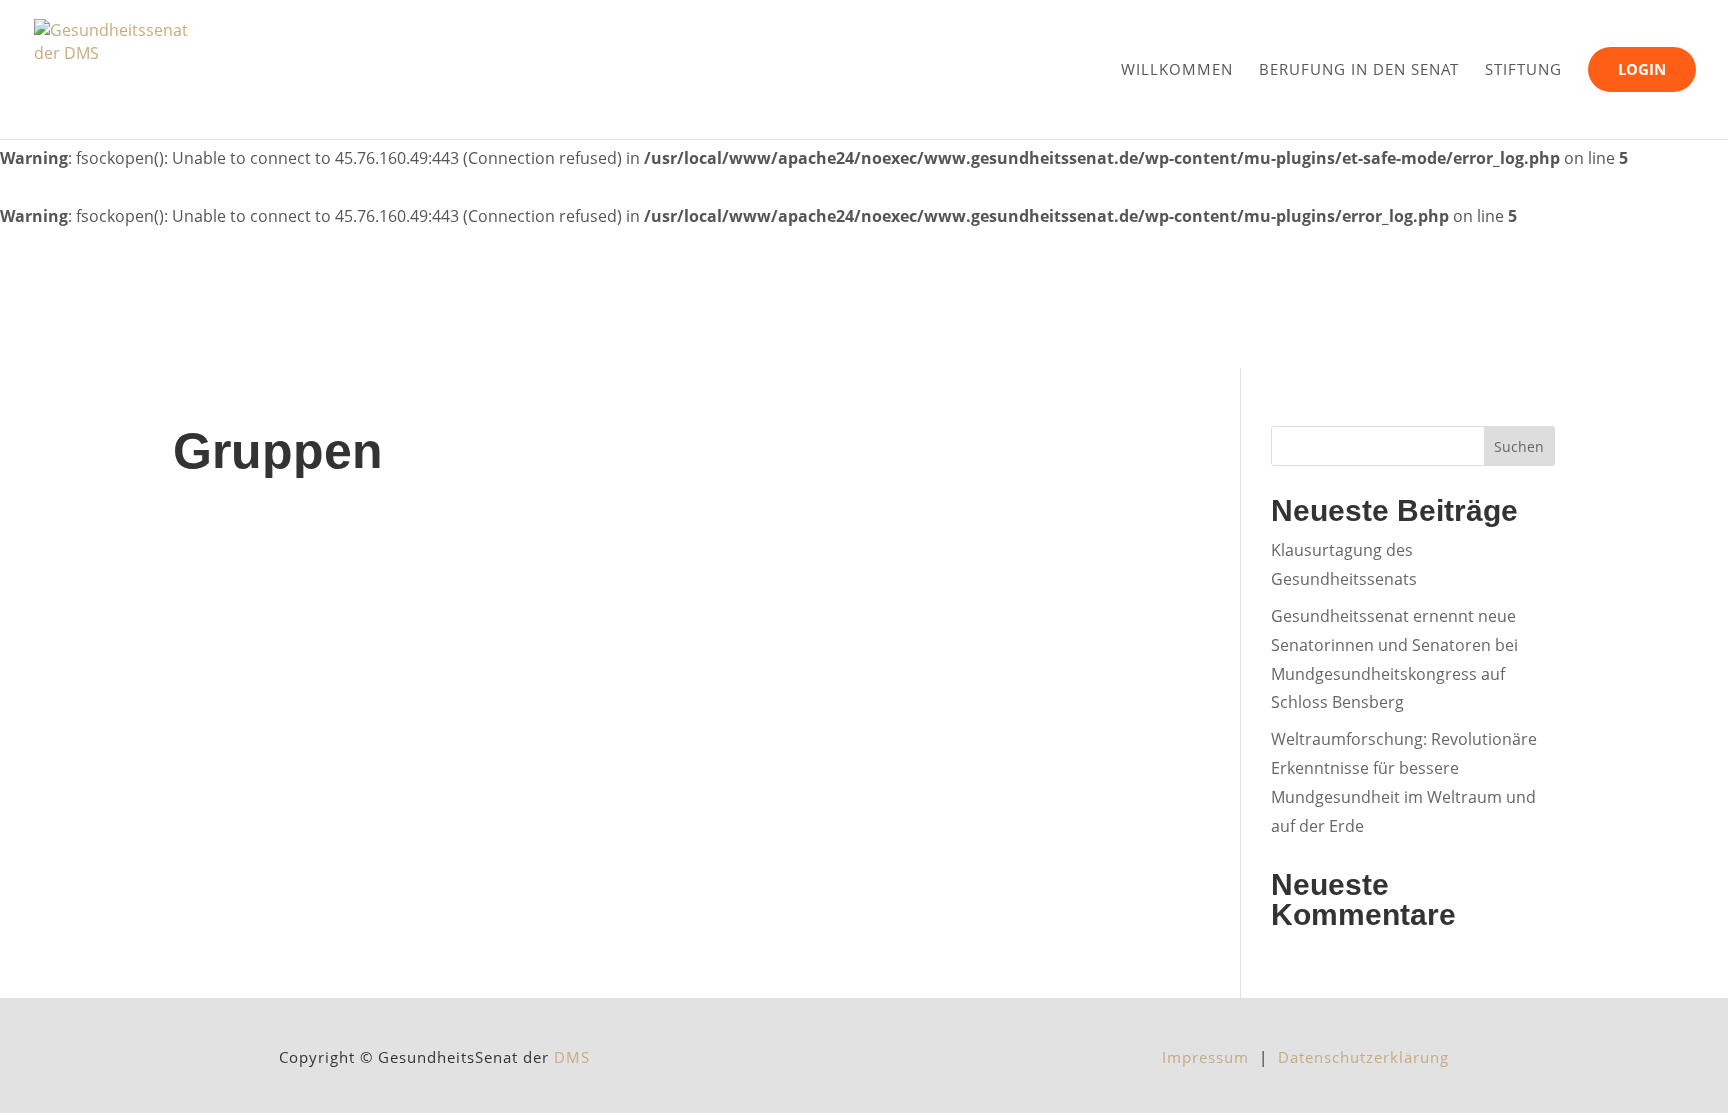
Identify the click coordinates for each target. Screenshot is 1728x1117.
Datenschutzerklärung (1363, 1057)
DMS (572, 1057)
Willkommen (1177, 69)
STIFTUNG (1523, 69)
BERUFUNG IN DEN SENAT (1359, 69)
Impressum (1210, 1057)
